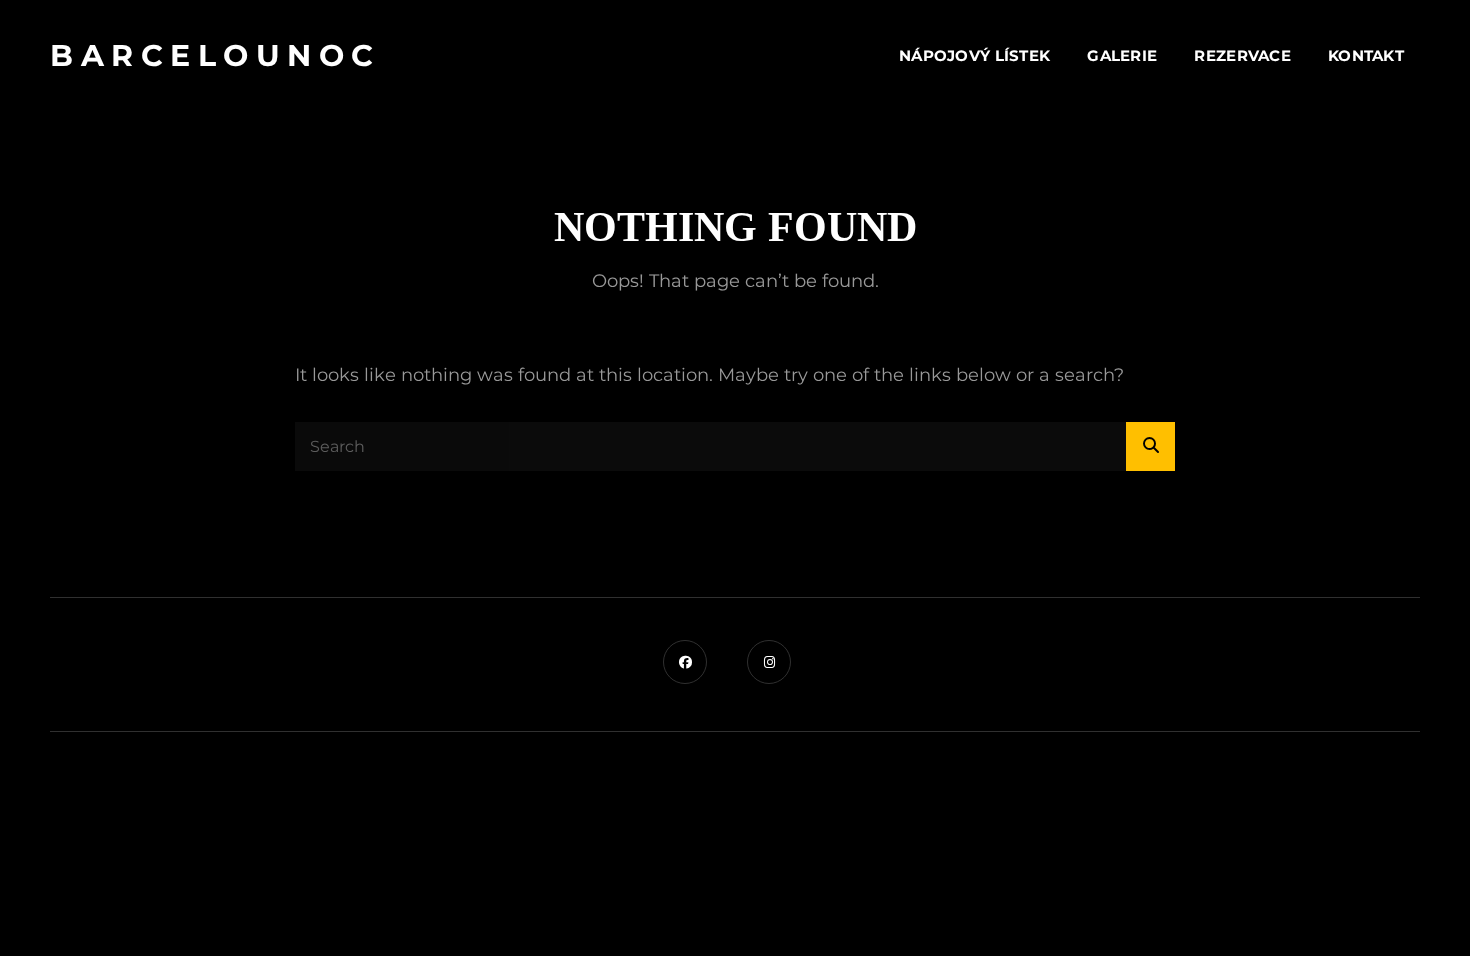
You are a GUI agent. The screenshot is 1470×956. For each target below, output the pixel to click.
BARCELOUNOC (215, 55)
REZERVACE (1242, 56)
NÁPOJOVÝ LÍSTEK (974, 56)
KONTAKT (1366, 56)
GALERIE (1122, 56)
